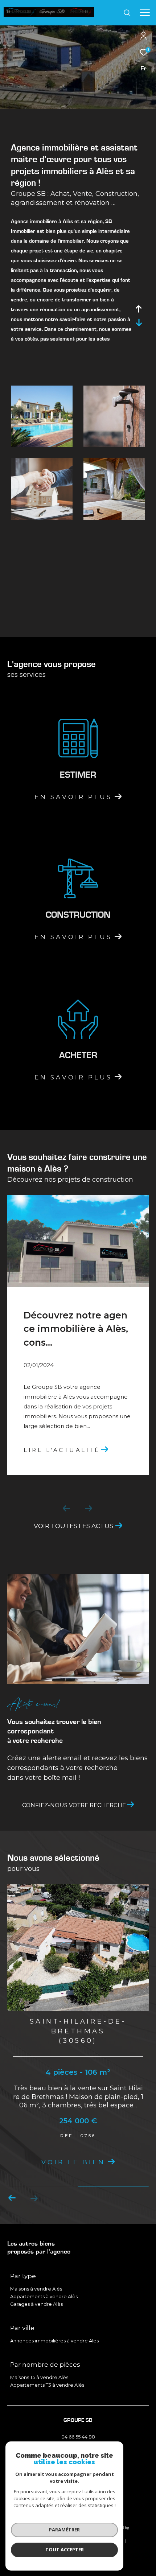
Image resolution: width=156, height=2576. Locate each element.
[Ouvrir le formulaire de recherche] (127, 13)
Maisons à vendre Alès (36, 2289)
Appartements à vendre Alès (44, 2296)
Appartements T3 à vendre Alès (47, 2385)
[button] (34, 2198)
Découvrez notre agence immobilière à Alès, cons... (76, 1329)
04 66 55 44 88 (78, 2437)
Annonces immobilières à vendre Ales (54, 2341)
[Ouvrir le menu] (145, 13)
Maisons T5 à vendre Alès (39, 2377)
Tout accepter (65, 2550)
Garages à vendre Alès (36, 2304)
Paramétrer (64, 2530)
